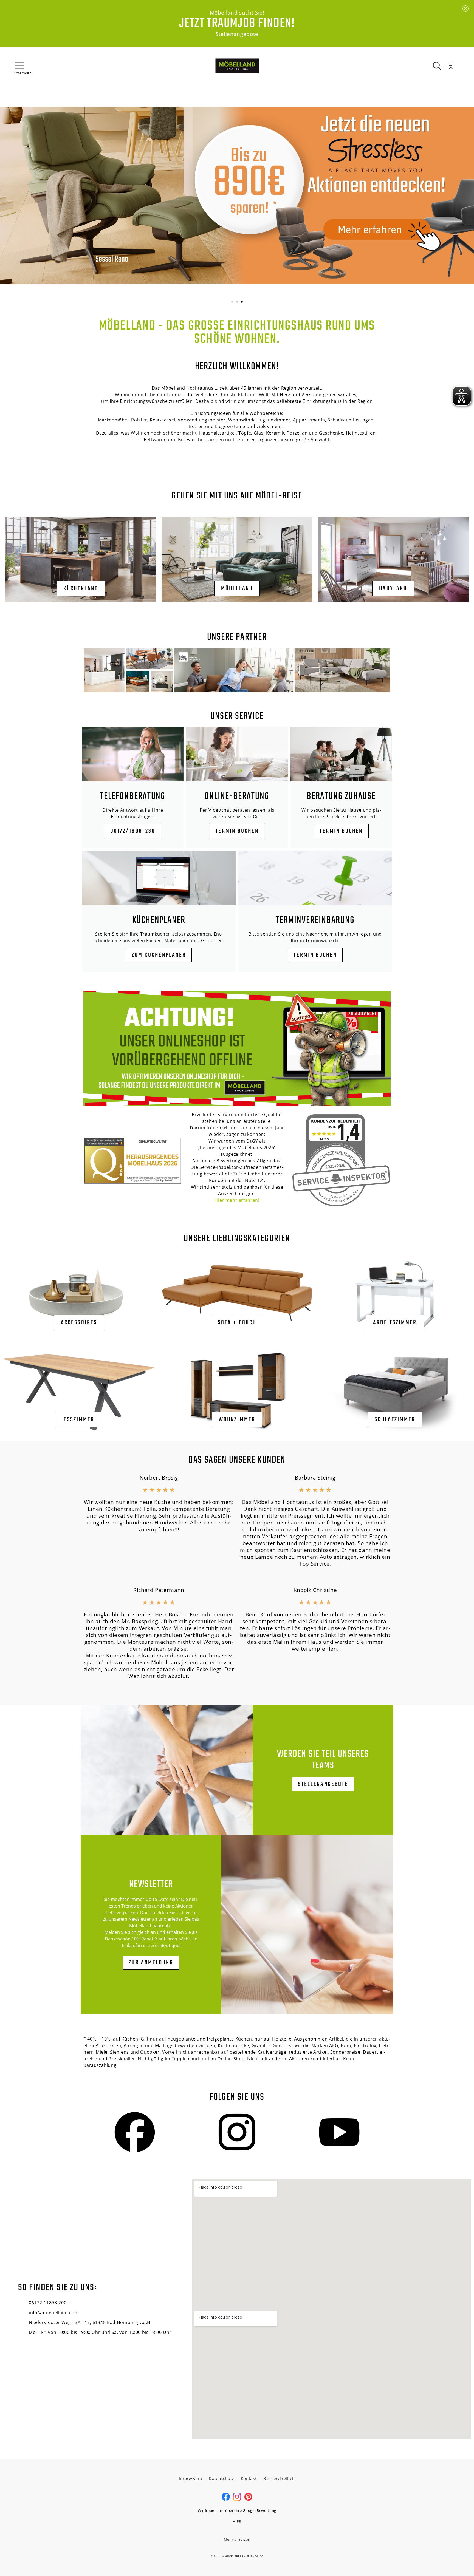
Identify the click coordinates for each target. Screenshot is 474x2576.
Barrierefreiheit (279, 2478)
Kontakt (249, 2478)
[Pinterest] (248, 2500)
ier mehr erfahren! (239, 1200)
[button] (232, 302)
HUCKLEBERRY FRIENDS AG (244, 2556)
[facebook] (226, 2500)
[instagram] (237, 2500)
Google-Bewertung (259, 2510)
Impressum (191, 2478)
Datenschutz (221, 2478)
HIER (237, 2521)
